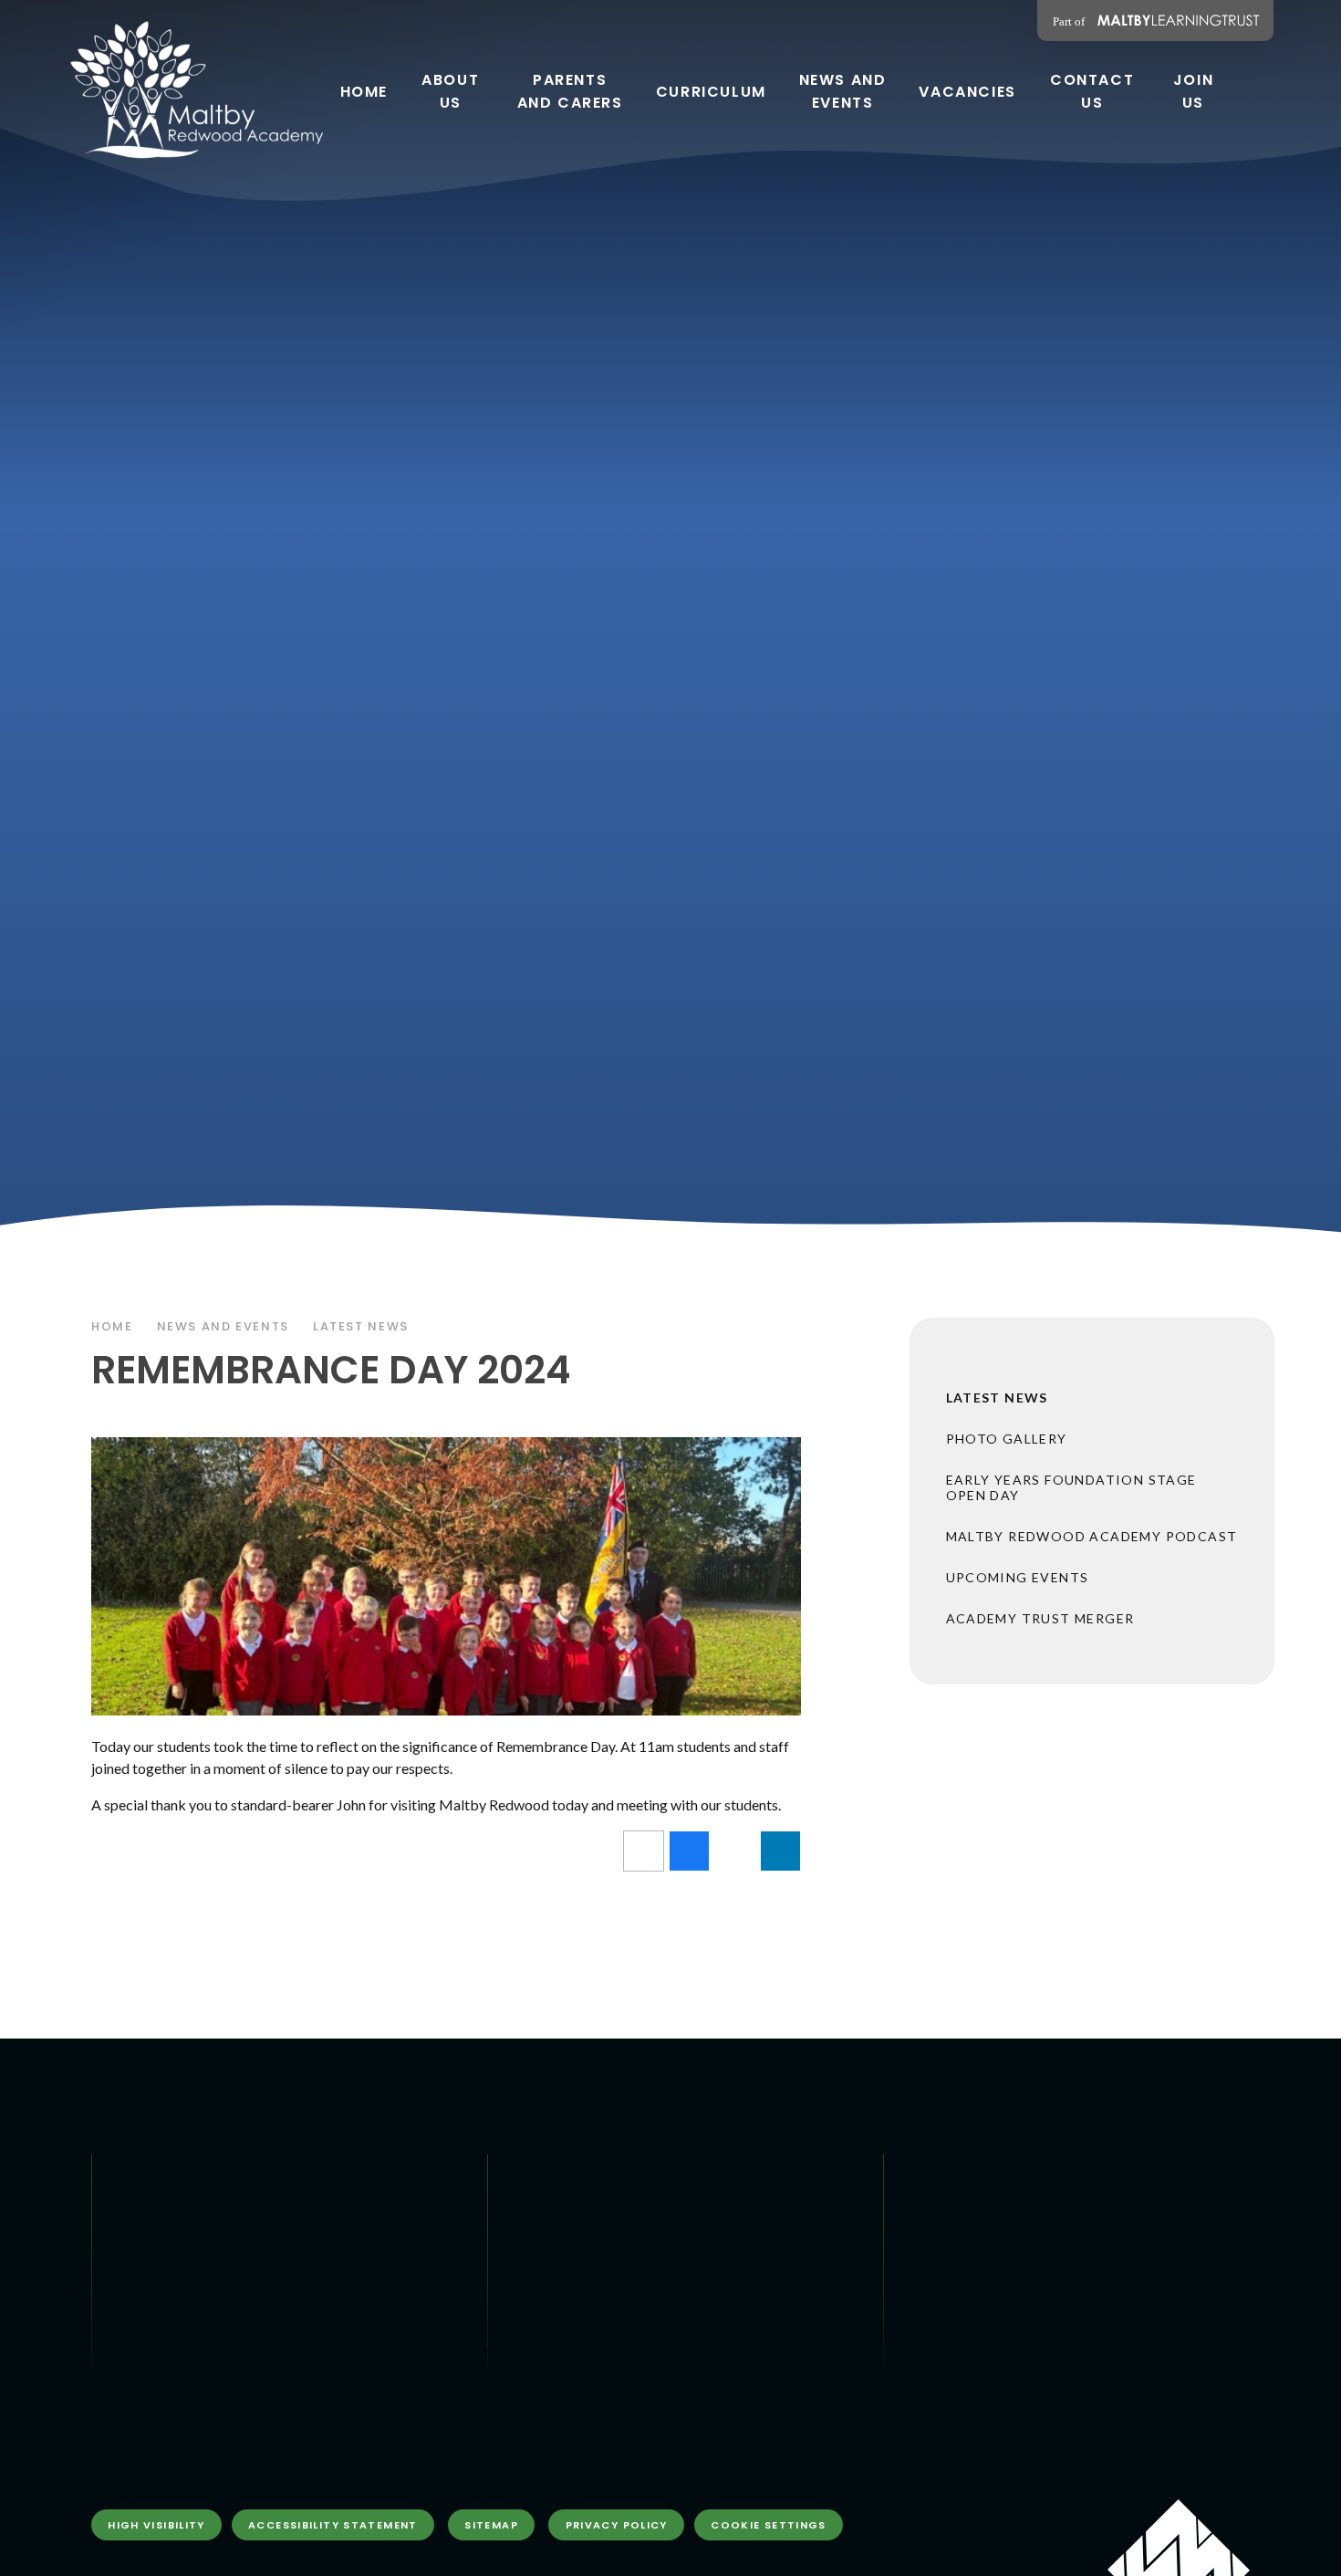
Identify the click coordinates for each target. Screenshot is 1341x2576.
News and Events (223, 1326)
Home (112, 1326)
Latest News (361, 1326)
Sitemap (491, 2525)
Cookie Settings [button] (769, 2525)
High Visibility (156, 2525)
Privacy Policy (617, 2525)
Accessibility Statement (333, 2525)
